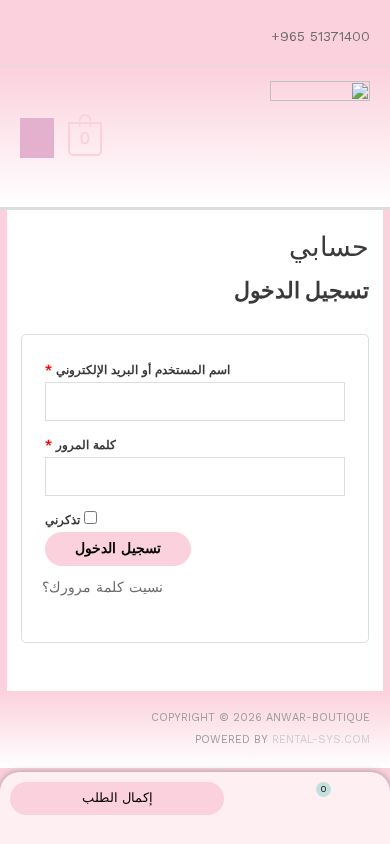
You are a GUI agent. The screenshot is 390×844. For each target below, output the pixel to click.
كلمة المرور (80, 442)
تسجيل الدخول (118, 548)
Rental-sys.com (321, 739)
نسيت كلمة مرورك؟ (102, 587)
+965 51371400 (318, 36)
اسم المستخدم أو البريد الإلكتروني (137, 367)
